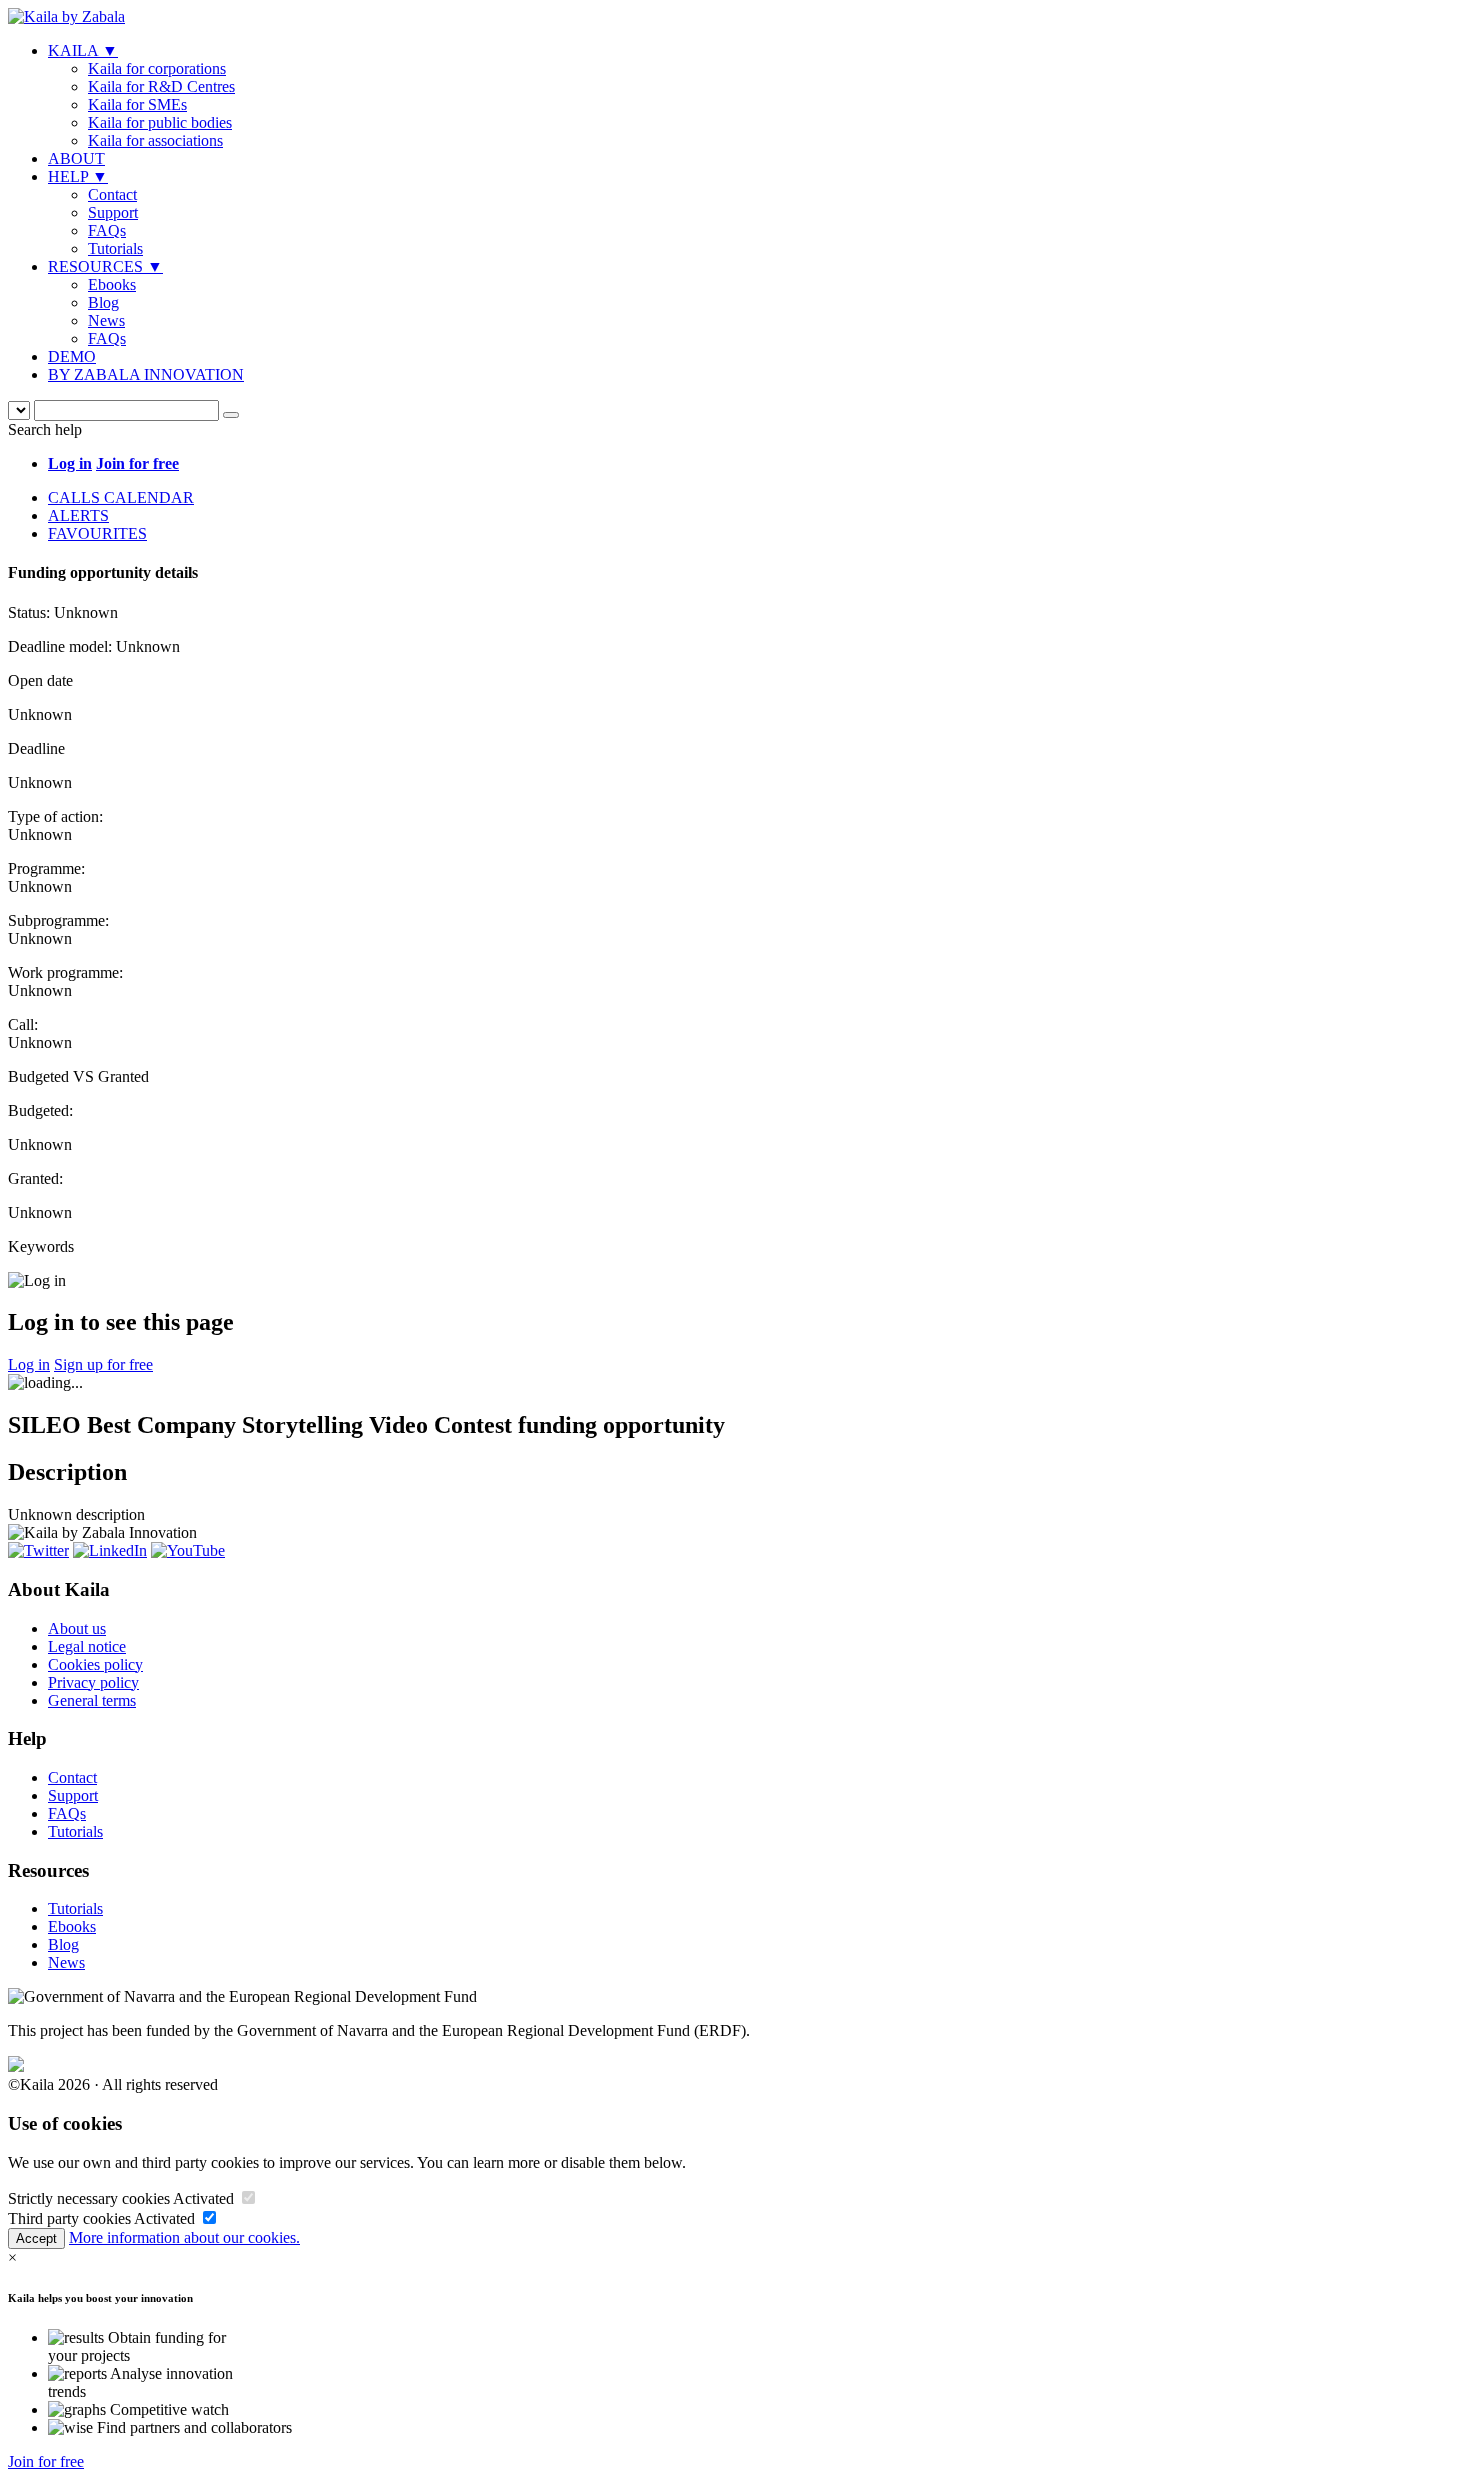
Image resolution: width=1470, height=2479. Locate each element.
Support (113, 212)
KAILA (83, 50)
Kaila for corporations (157, 68)
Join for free (46, 2461)
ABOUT (76, 158)
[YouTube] (188, 1550)
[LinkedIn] (110, 1550)
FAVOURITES (97, 533)
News (106, 320)
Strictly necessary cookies (89, 2198)
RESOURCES (105, 266)
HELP (78, 176)
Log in (29, 1364)
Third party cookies (69, 2218)
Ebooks (112, 284)
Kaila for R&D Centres (161, 86)
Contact (112, 194)
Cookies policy (95, 1664)
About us (77, 1628)
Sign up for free (103, 1364)
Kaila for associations (155, 140)
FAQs (107, 230)
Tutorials (115, 248)
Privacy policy (93, 1682)
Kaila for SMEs (137, 104)
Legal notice (87, 1646)
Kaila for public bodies (160, 122)
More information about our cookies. (184, 2237)
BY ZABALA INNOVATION (146, 374)
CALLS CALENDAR (121, 497)
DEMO (72, 356)
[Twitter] (38, 1550)
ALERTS (78, 515)
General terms (92, 1700)
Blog (103, 302)
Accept (36, 2238)
